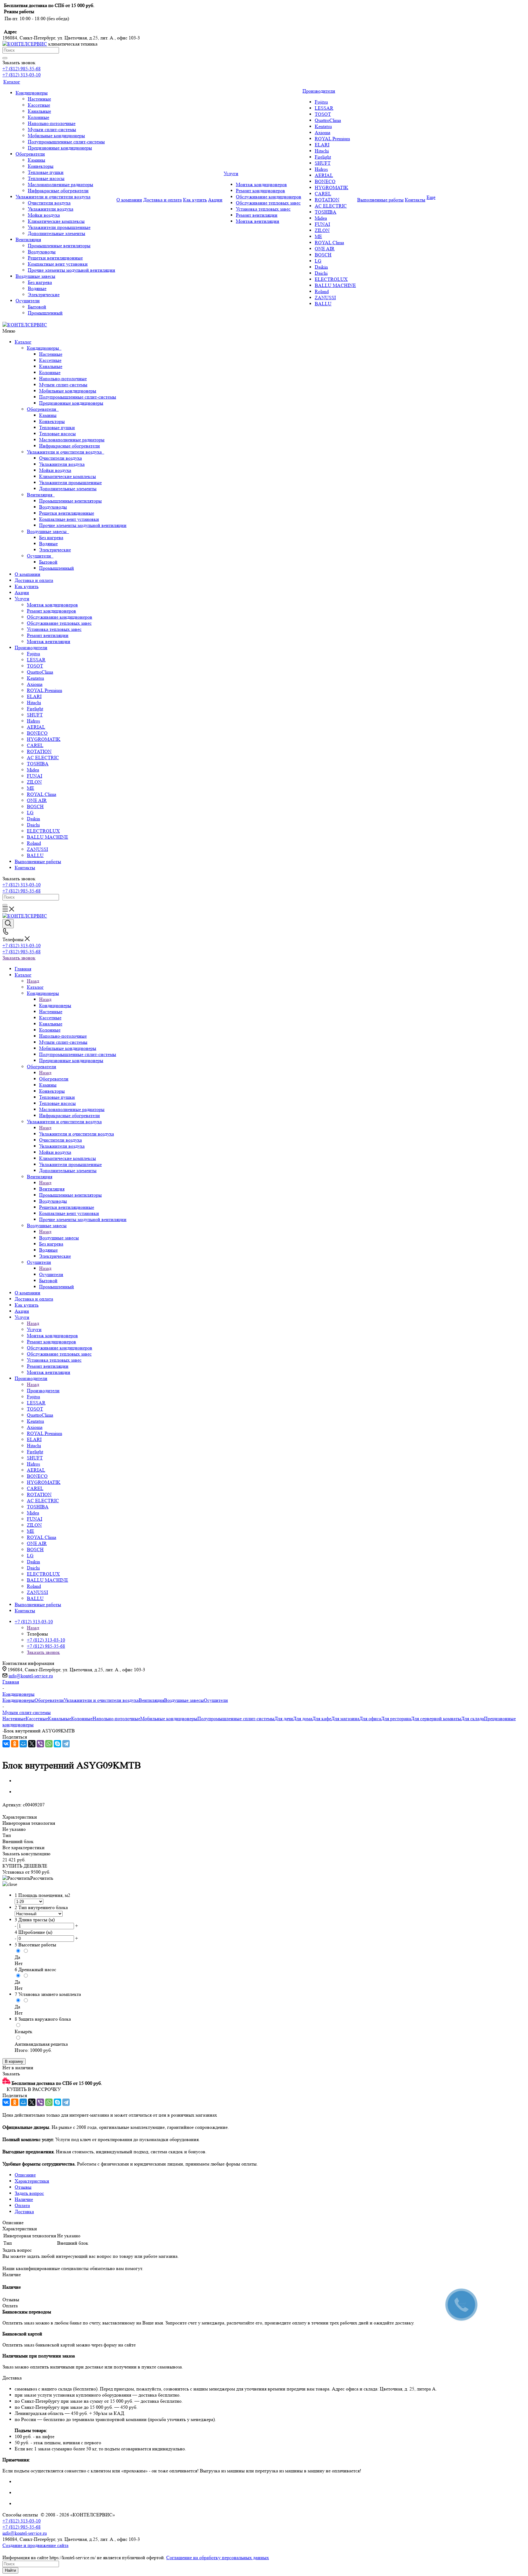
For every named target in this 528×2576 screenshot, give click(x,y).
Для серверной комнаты (436, 1719)
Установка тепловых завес (54, 629)
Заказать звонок (19, 958)
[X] (32, 1744)
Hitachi (34, 703)
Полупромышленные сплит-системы (78, 397)
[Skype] (57, 1744)
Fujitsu (33, 654)
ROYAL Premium (44, 690)
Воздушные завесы (48, 531)
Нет (19, 1963)
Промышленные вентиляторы (70, 501)
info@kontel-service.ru (31, 1676)
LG (30, 813)
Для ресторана (396, 1719)
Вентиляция (41, 495)
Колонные (50, 372)
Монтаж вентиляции (49, 641)
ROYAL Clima (42, 794)
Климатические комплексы (68, 476)
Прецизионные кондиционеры (71, 403)
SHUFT (35, 715)
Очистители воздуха (61, 458)
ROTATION (39, 751)
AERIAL (36, 727)
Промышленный (57, 568)
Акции (22, 592)
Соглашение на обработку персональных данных (218, 2558)
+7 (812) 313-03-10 (22, 75)
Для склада (473, 1719)
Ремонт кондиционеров (51, 611)
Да (17, 1957)
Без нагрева (51, 537)
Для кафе (322, 1719)
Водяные (48, 544)
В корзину (14, 2061)
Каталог (23, 342)
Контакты (25, 868)
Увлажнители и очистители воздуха (66, 452)
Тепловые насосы (57, 434)
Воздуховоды (53, 507)
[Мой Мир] (23, 1744)
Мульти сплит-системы (63, 385)
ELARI (34, 696)
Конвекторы (52, 421)
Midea (33, 770)
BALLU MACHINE (48, 837)
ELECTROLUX (43, 831)
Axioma (35, 684)
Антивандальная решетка (41, 2044)
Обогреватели (43, 409)
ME (31, 788)
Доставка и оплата (34, 580)
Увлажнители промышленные (70, 482)
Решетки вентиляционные (67, 513)
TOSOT (35, 666)
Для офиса (370, 1719)
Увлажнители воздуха (62, 464)
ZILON (34, 782)
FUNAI (35, 776)
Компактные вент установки (69, 519)
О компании (28, 574)
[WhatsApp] (49, 1744)
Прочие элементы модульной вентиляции (83, 525)
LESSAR (36, 660)
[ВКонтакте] (6, 1744)
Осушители (40, 556)
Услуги (22, 599)
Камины (48, 415)
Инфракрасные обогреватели (70, 446)
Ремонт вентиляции (48, 635)
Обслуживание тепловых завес (59, 623)
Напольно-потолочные (63, 379)
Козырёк (24, 2031)
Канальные (51, 366)
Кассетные (50, 360)
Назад (33, 981)
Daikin (33, 819)
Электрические (55, 550)
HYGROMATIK (44, 739)
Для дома (303, 1719)
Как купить (27, 586)
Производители (31, 648)
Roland (34, 843)
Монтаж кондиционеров (52, 605)
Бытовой (48, 562)
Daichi (33, 825)
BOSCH (35, 806)
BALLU (35, 855)
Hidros (33, 721)
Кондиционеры (44, 348)
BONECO (37, 733)
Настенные (51, 354)
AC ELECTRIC (43, 758)
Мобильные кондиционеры (68, 391)
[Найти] (5, 58)
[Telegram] (66, 1744)
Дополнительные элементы (68, 489)
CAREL (35, 745)
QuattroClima (40, 672)
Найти (10, 2570)
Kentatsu (35, 678)
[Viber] (40, 1744)
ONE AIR (37, 800)
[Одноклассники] (15, 1744)
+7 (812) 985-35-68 (22, 69)
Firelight (35, 709)
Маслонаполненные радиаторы (72, 440)
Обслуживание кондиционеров (60, 617)
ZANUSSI (37, 849)
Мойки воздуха (55, 470)
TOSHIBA (38, 764)
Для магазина (345, 1719)
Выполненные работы (38, 861)
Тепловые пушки (57, 427)
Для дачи (284, 1719)
